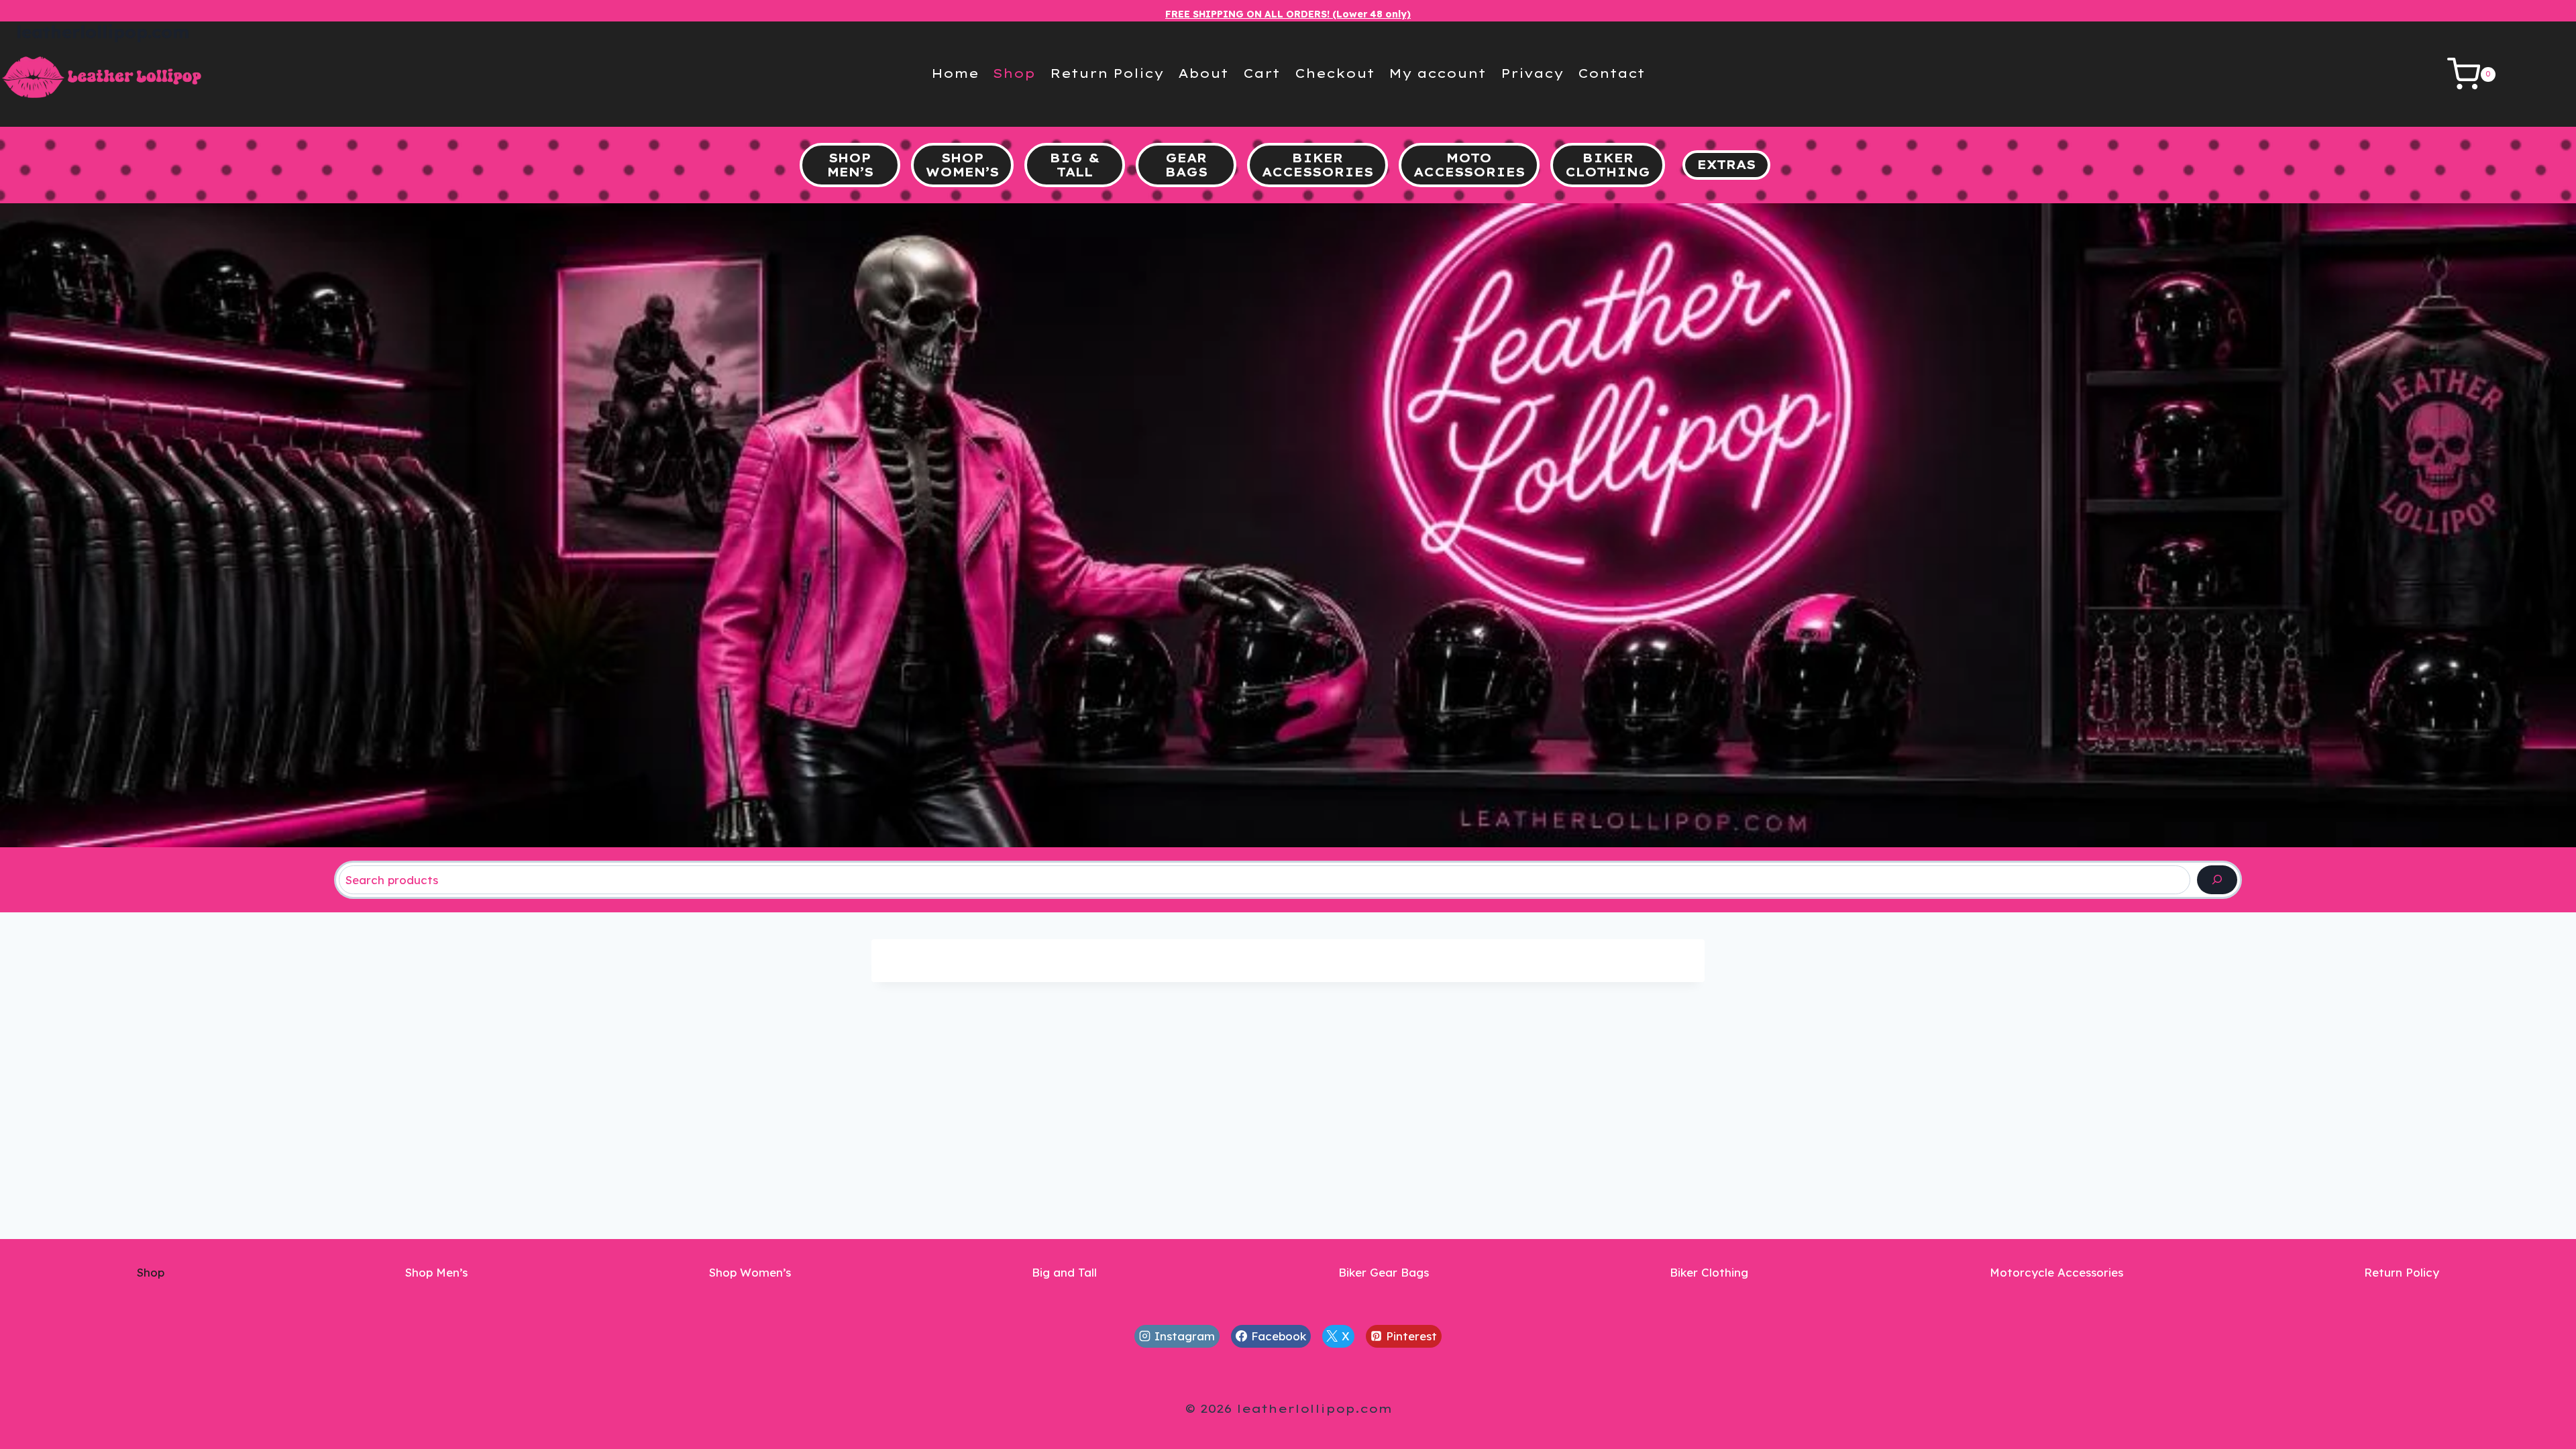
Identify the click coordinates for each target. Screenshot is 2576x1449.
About (1203, 73)
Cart (1262, 73)
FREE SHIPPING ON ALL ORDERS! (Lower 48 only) (1288, 14)
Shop (1014, 73)
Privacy (1532, 73)
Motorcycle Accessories (2056, 1272)
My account (1437, 73)
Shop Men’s (436, 1272)
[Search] (2217, 880)
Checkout (1335, 73)
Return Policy (1107, 73)
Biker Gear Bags (1384, 1272)
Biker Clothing (1709, 1272)
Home (955, 73)
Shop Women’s (750, 1272)
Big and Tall (1064, 1272)
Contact (1611, 73)
